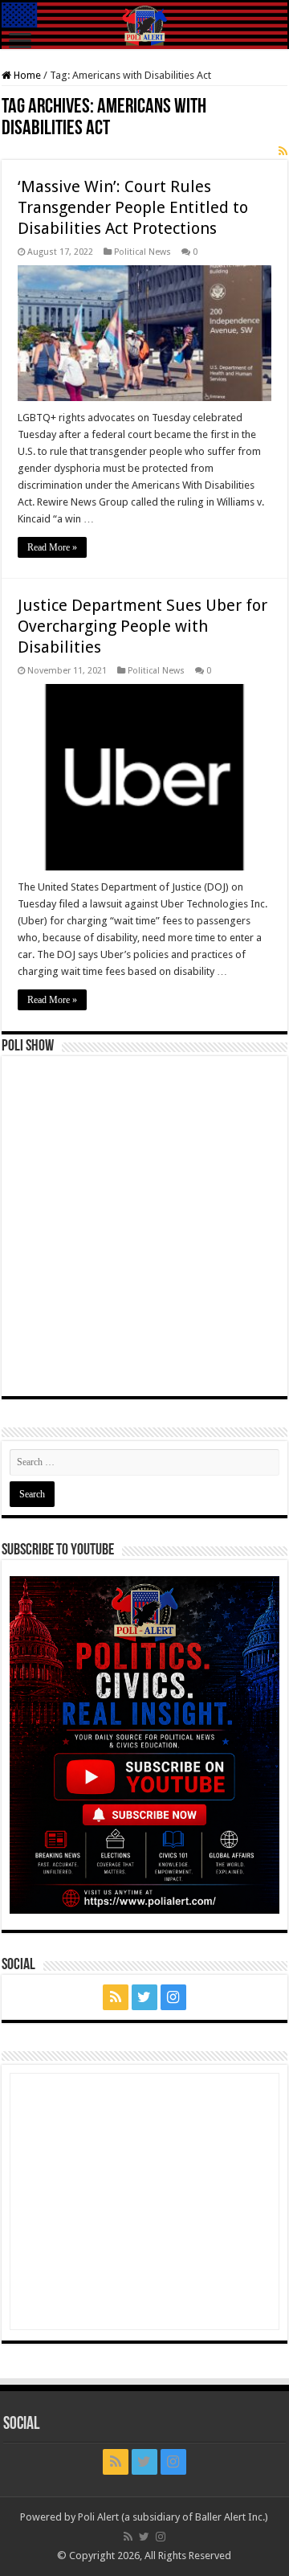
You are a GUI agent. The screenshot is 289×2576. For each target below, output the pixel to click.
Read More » (52, 547)
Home (26, 75)
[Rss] (116, 1997)
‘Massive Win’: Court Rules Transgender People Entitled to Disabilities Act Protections (133, 207)
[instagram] (173, 1997)
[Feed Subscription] (283, 151)
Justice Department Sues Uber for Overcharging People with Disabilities (142, 626)
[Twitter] (144, 1997)
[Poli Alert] (144, 26)
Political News (142, 252)
